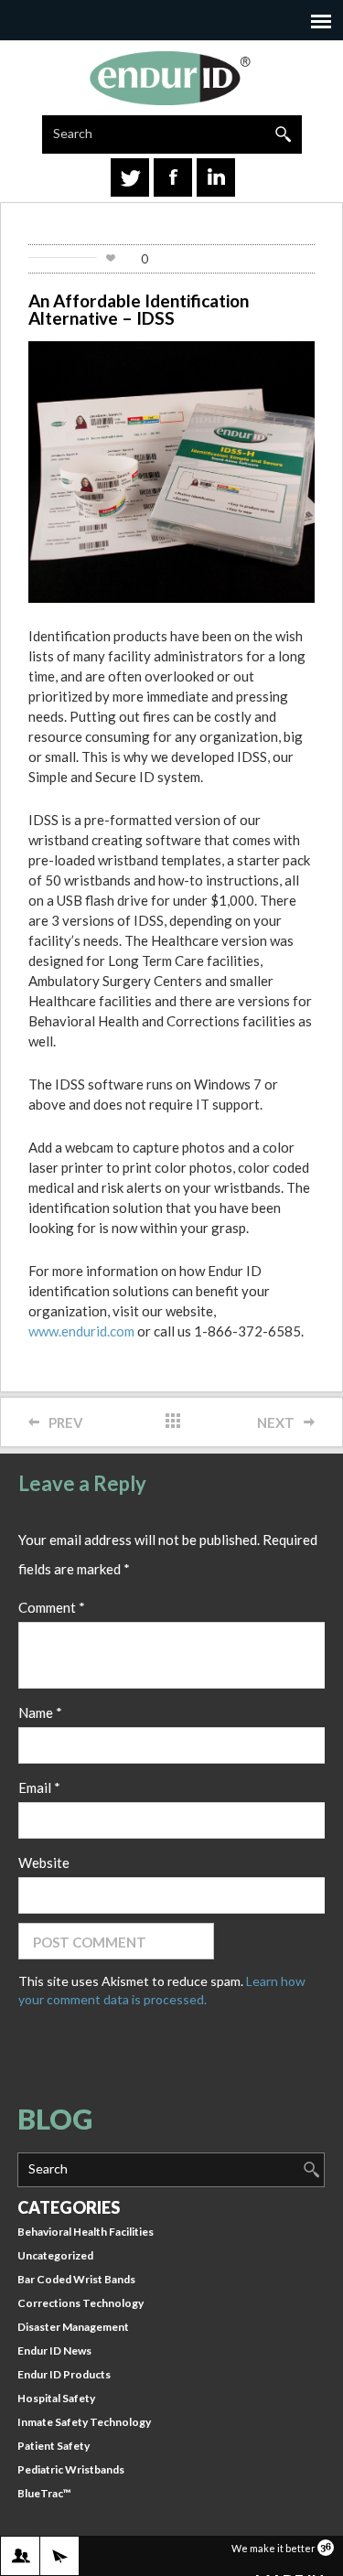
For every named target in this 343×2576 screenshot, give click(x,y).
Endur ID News (54, 2351)
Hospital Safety (56, 2398)
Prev (66, 1422)
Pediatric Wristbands (71, 2469)
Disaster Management (73, 2327)
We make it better (274, 2548)
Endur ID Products (64, 2374)
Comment (52, 1607)
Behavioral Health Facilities (86, 2232)
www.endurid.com (81, 1331)
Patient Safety (54, 2446)
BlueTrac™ (44, 2493)
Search (73, 133)
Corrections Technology (80, 2303)
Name (40, 1712)
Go (283, 134)
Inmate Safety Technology (84, 2422)
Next (276, 1422)
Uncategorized (55, 2255)
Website (44, 1862)
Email (39, 1787)
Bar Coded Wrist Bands (76, 2279)
